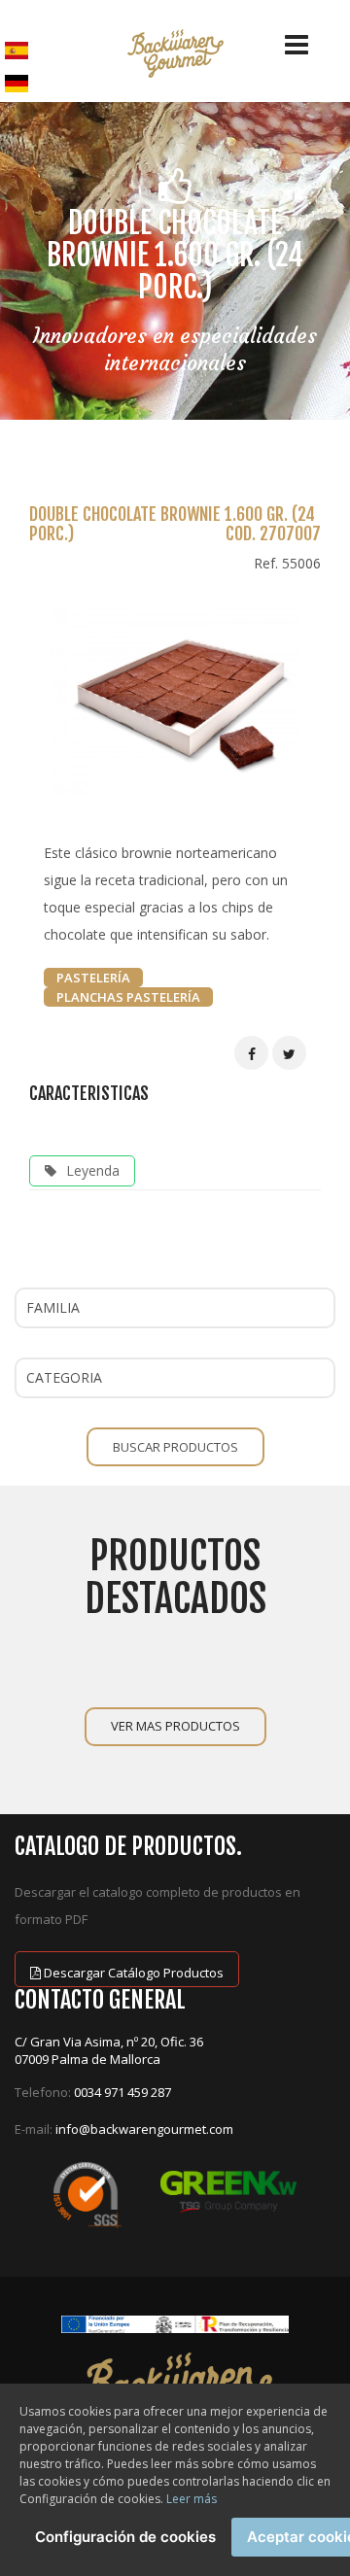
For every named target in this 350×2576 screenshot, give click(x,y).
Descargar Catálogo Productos (132, 1973)
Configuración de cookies (125, 2537)
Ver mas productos (175, 1726)
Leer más (192, 2499)
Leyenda (93, 1170)
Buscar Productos (175, 1447)
